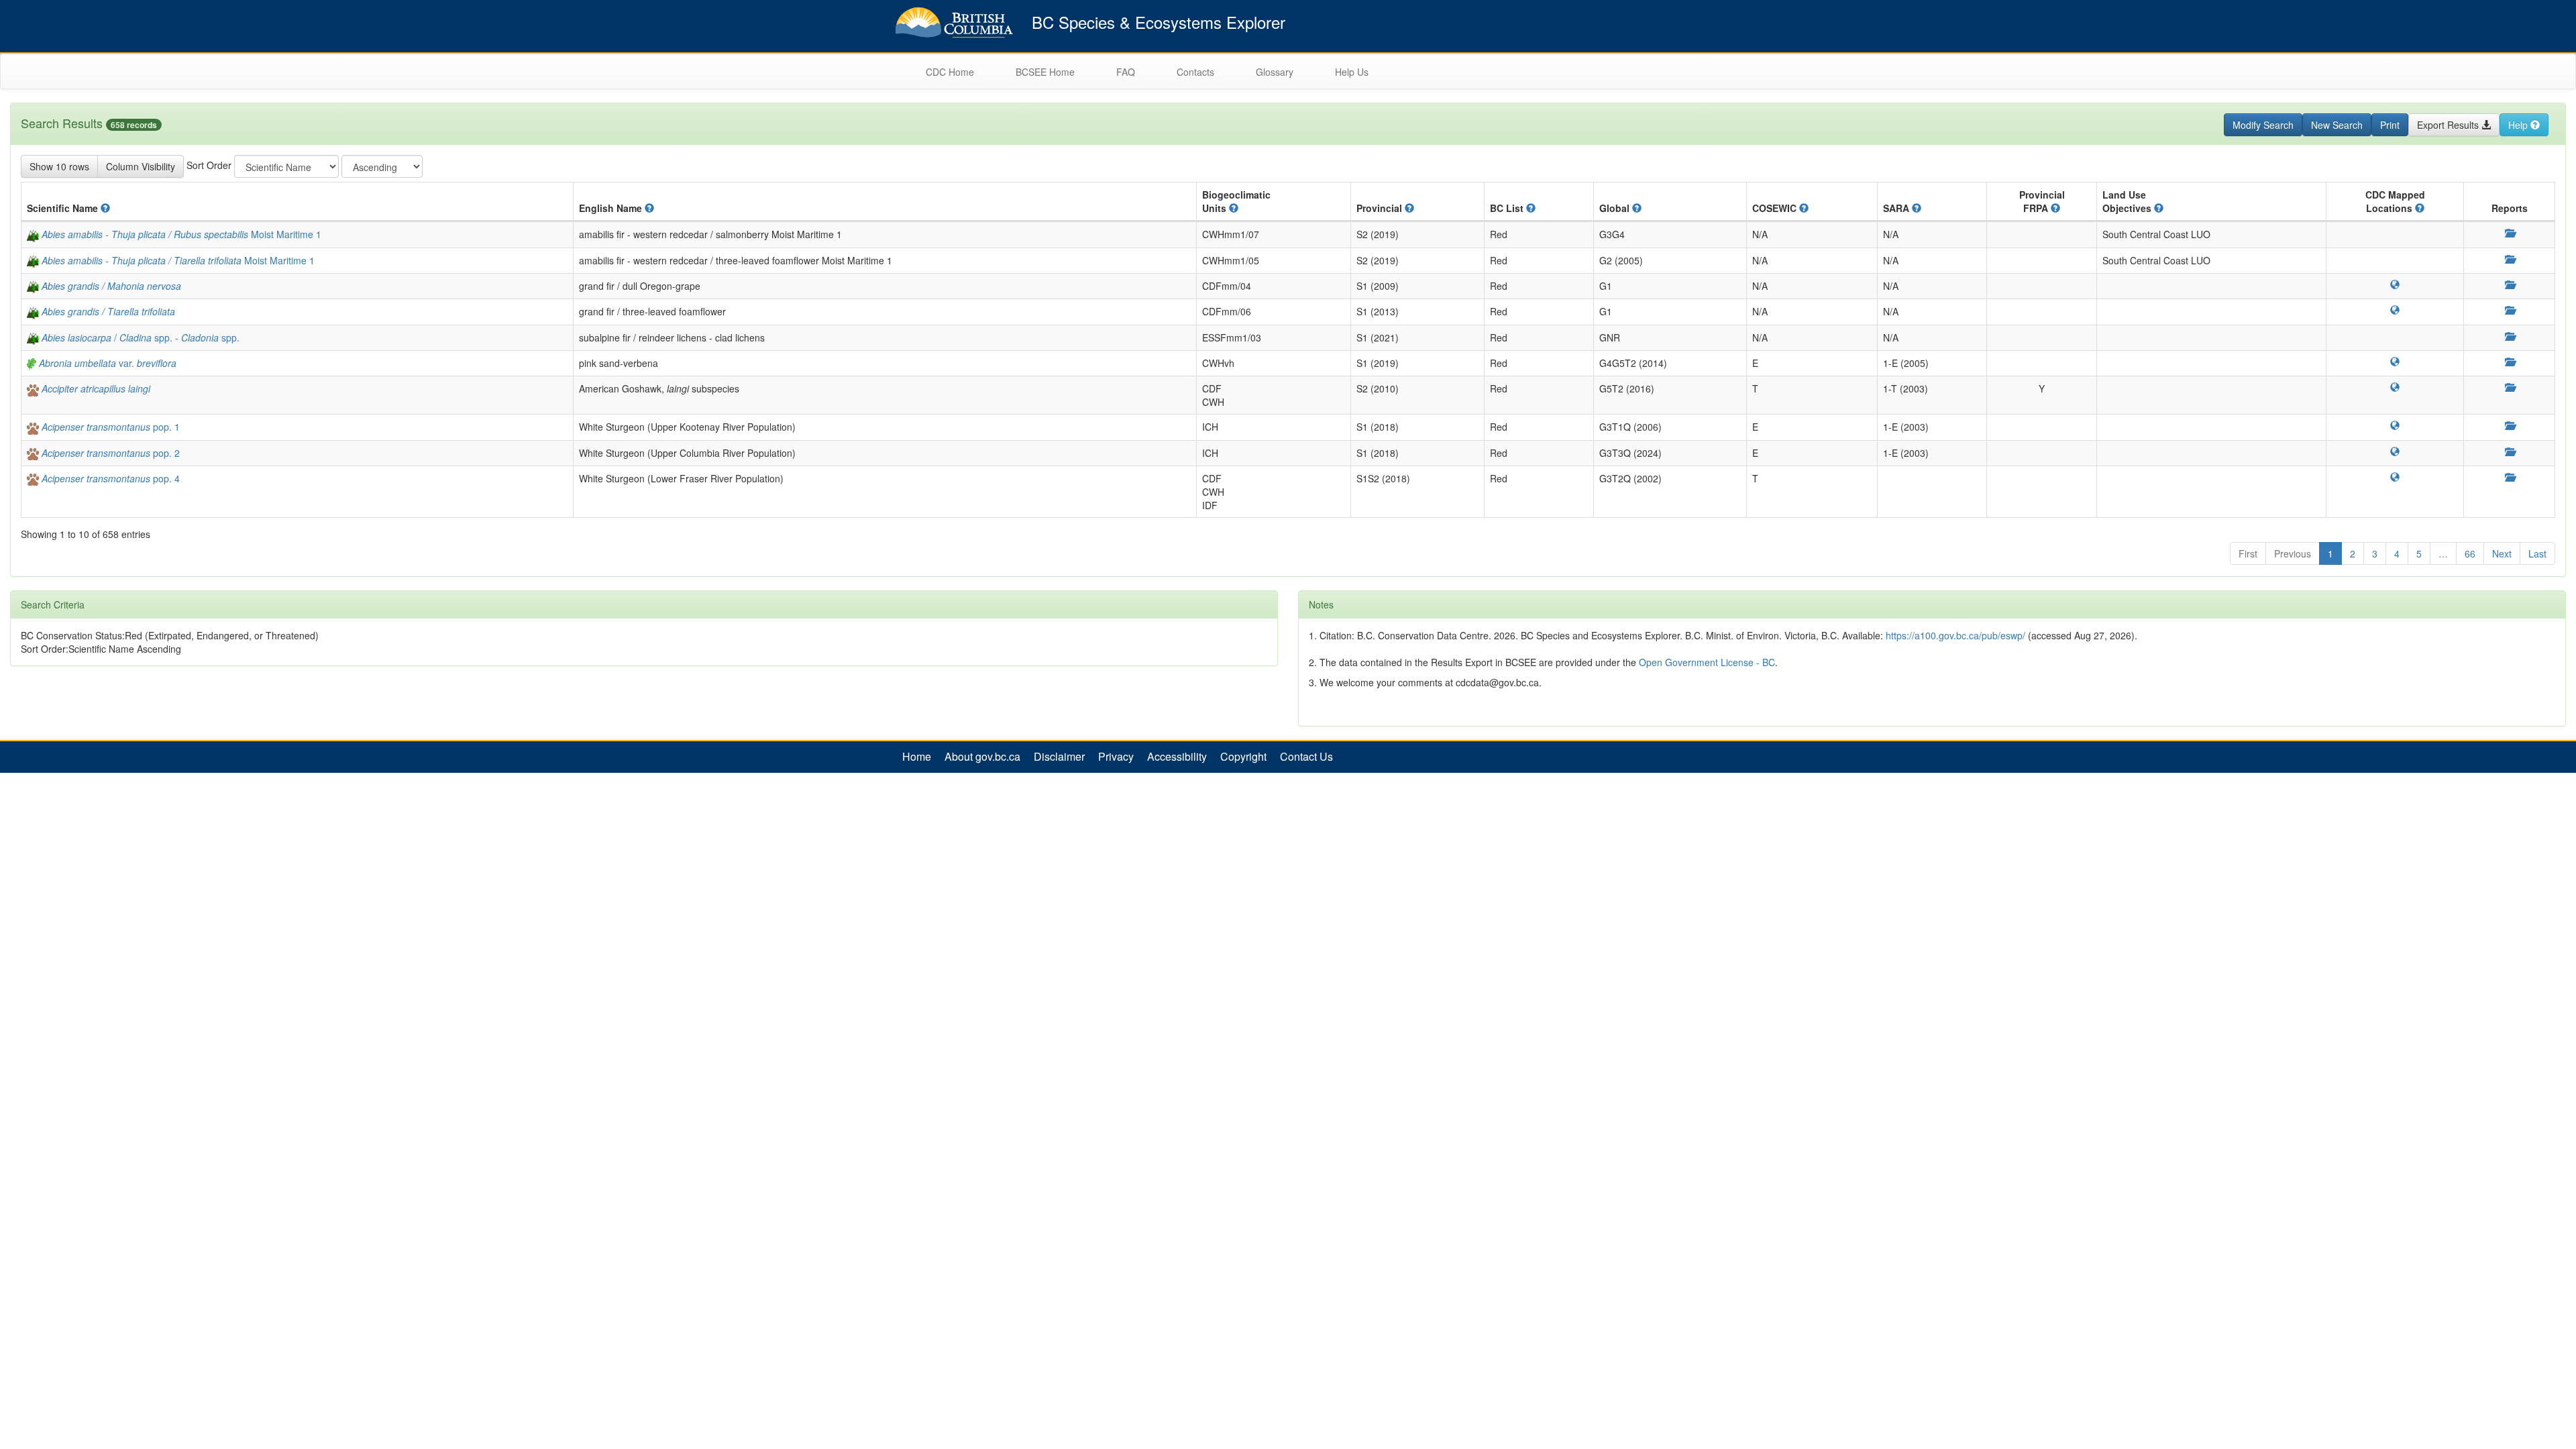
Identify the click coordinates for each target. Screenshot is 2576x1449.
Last (2537, 553)
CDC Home (950, 72)
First (2248, 553)
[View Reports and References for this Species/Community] (2510, 233)
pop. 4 (111, 478)
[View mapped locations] (2395, 284)
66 (2470, 553)
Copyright (1243, 757)
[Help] (105, 208)
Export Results (2449, 125)
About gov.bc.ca (982, 757)
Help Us (1352, 72)
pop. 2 (111, 453)
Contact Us (1306, 757)
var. (108, 363)
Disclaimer (1059, 757)
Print (2390, 125)
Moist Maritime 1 (181, 234)
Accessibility (1177, 757)
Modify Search (2263, 125)
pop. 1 (111, 427)
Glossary (1275, 72)
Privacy (1116, 757)
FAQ (1126, 72)
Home (917, 757)
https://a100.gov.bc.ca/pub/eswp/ (1955, 635)
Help (2519, 125)
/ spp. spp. (141, 337)
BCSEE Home (1045, 72)
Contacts (1195, 72)
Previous (2293, 553)
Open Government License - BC (1707, 662)
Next (2502, 553)
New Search (2337, 125)
